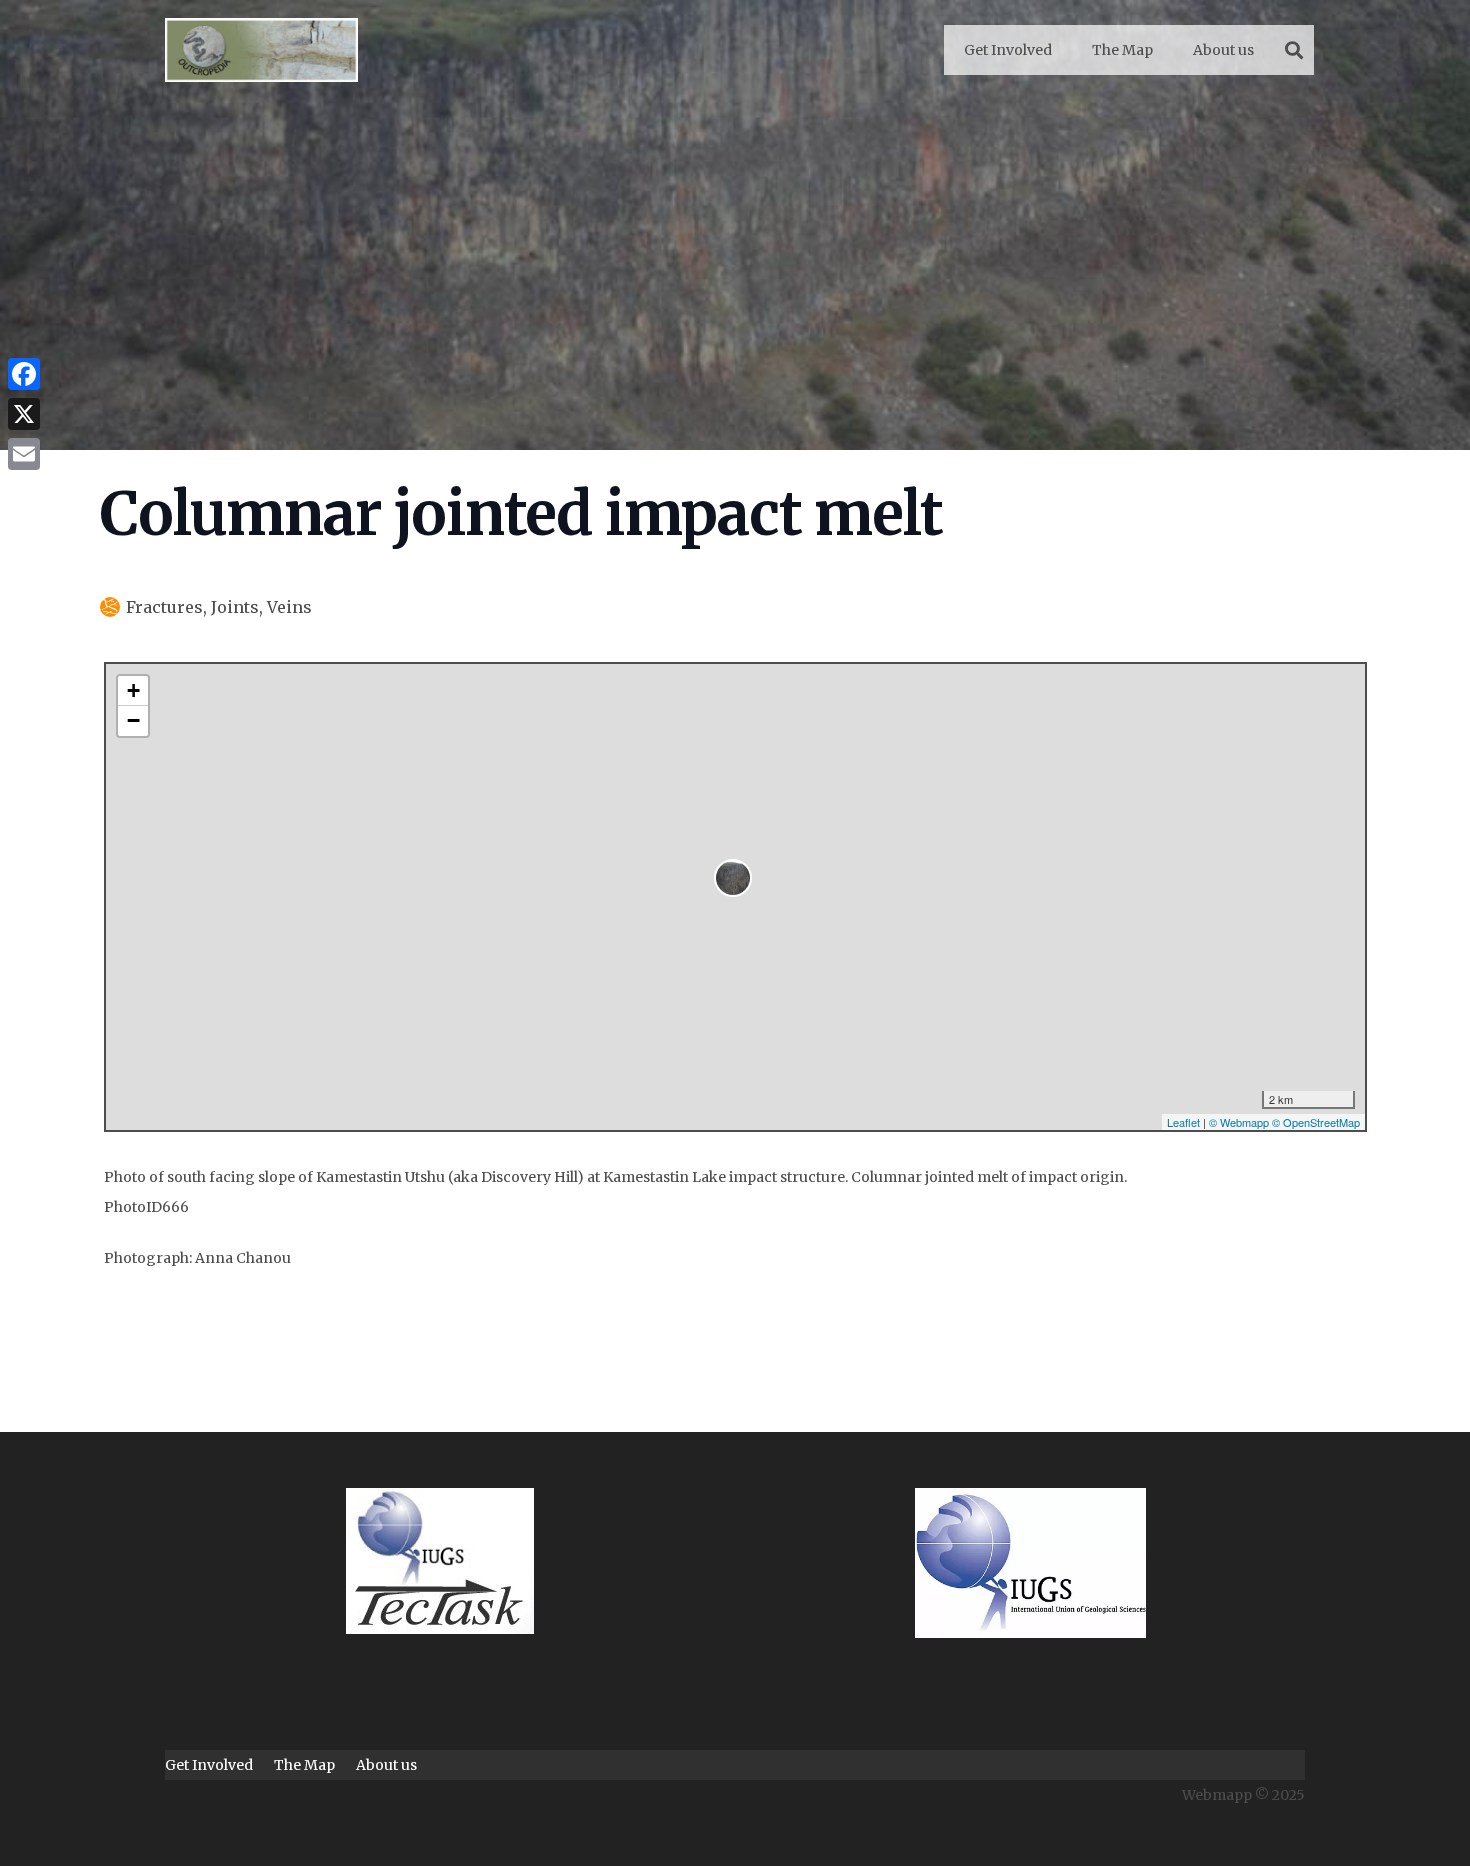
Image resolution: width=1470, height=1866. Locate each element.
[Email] (24, 454)
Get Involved (209, 1765)
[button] (1294, 50)
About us (386, 1765)
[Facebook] (24, 374)
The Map (304, 1765)
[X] (24, 414)
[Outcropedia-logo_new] (261, 50)
